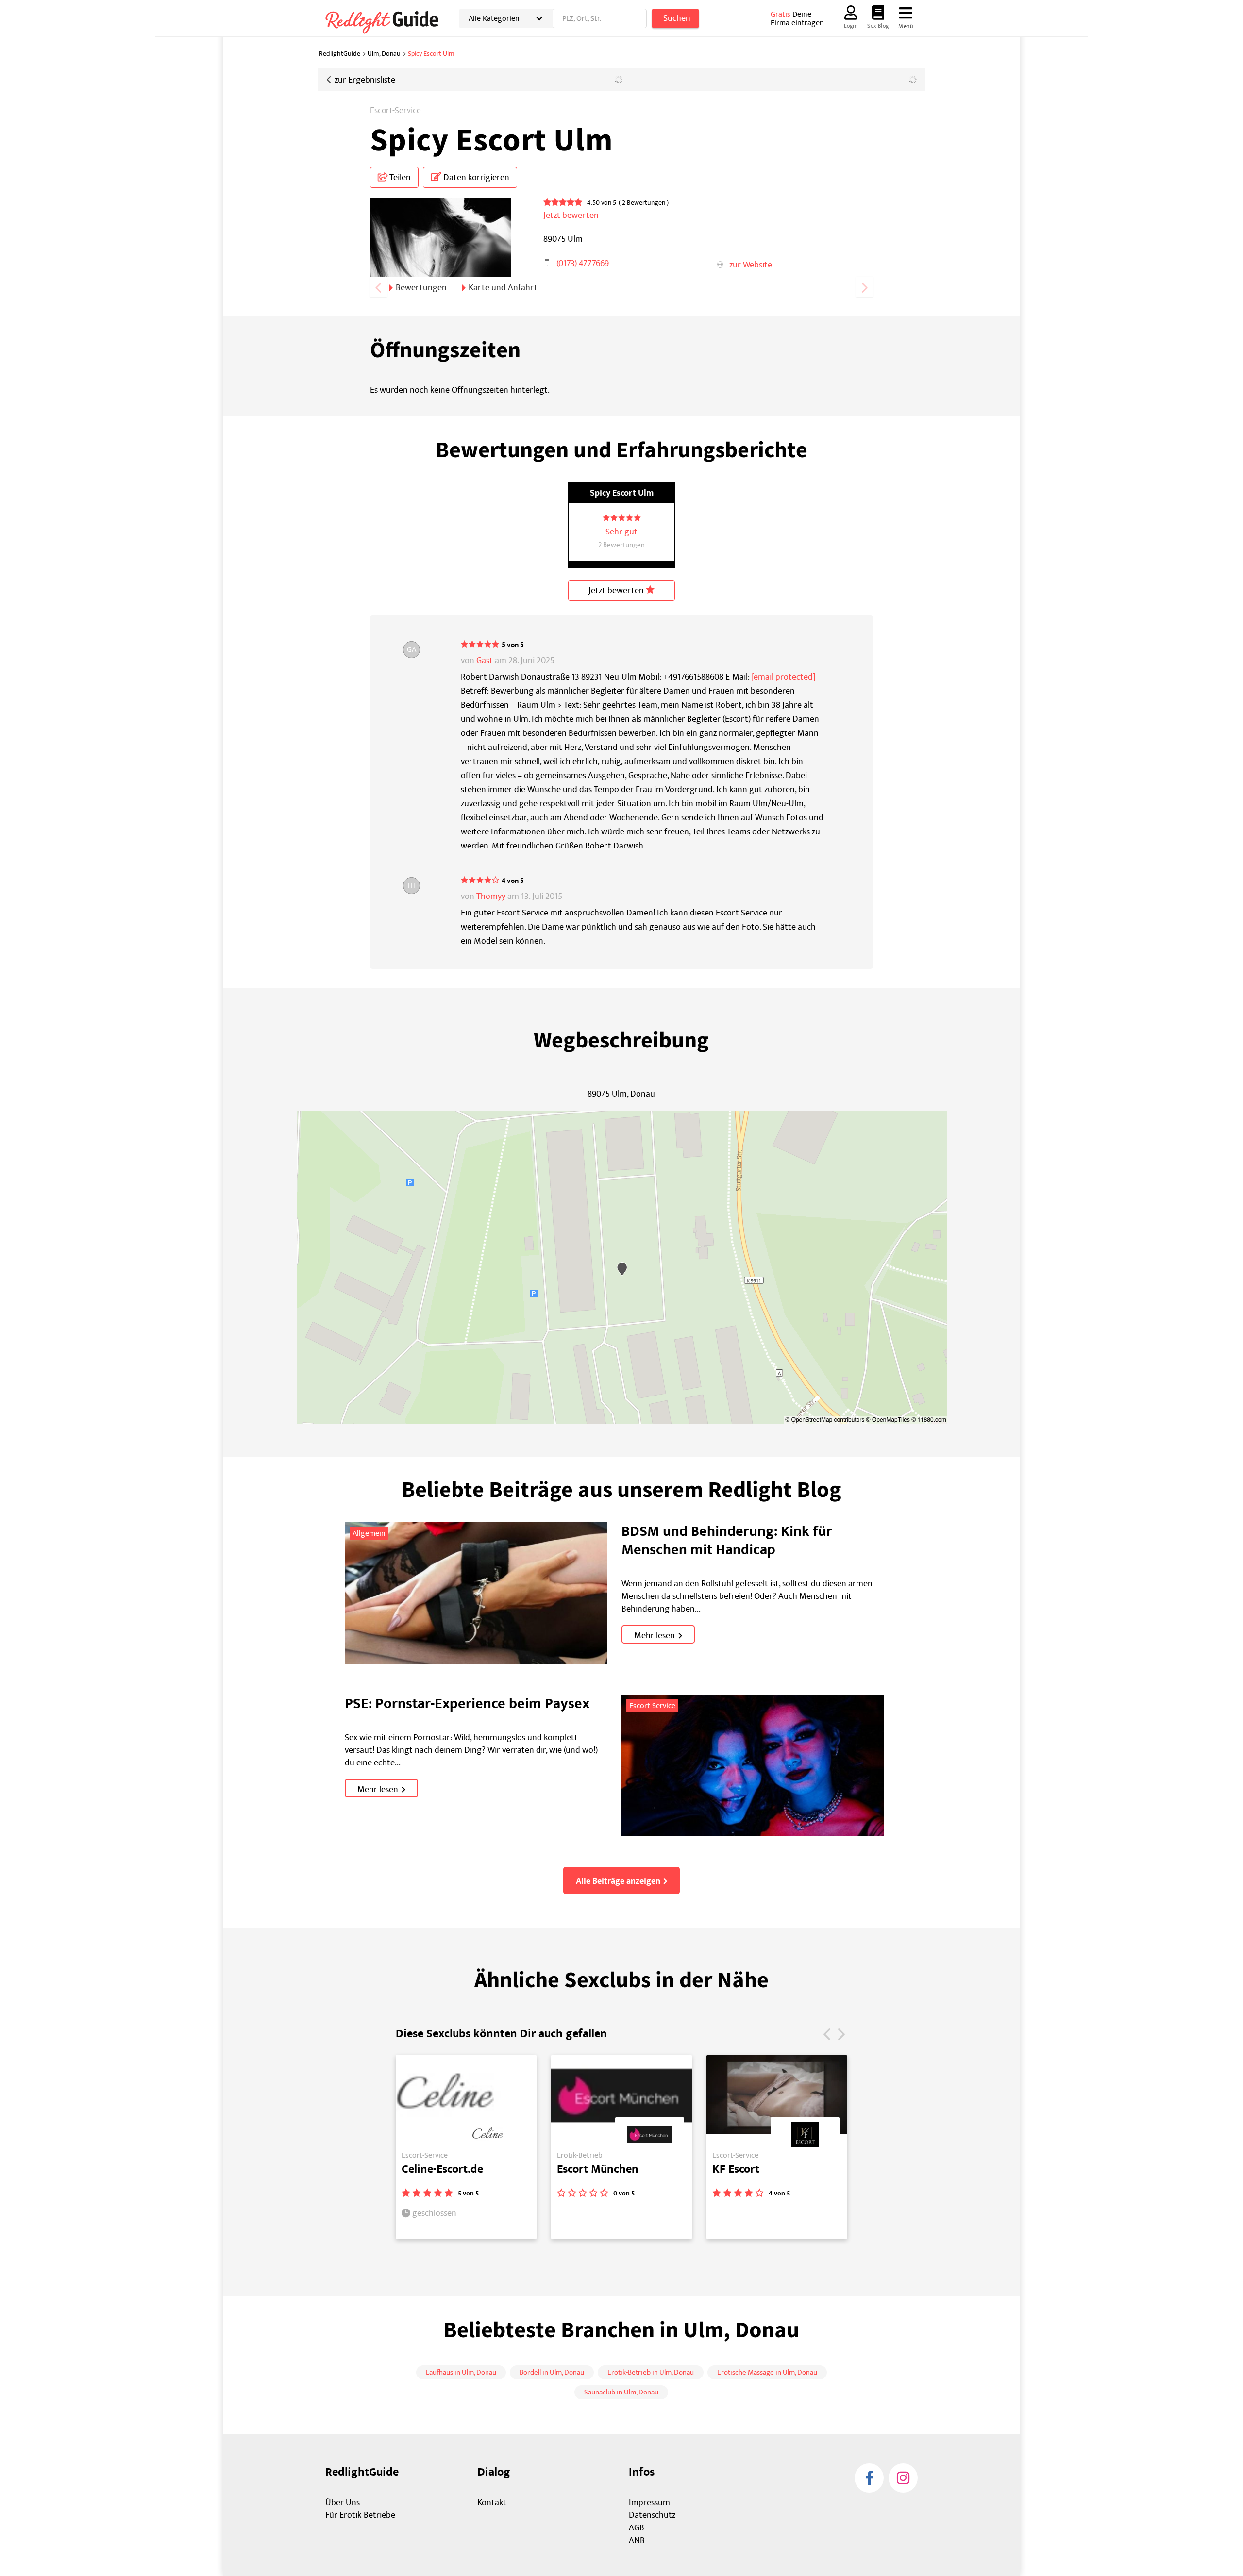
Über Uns (343, 2502)
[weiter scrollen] (865, 287)
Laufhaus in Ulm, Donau (461, 2372)
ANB (637, 2540)
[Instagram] (903, 2478)
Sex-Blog (878, 26)
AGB (637, 2528)
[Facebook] (869, 2478)
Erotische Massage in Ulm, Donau (767, 2372)
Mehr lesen (655, 1636)
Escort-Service (395, 111)
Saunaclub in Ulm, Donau (621, 2392)
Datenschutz (652, 2515)
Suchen (677, 18)
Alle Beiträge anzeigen (618, 1881)
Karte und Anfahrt (503, 288)
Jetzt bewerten (617, 590)
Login (851, 26)
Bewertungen (421, 288)
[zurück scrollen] (378, 287)
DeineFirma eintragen (797, 18)
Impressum (649, 2502)
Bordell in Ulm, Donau (552, 2372)
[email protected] (783, 677)
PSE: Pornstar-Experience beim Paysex (467, 1704)
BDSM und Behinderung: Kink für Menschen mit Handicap (727, 1541)
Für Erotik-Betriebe (360, 2515)
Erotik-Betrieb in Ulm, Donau (651, 2372)
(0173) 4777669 (583, 263)
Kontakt (492, 2502)
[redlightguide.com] (388, 21)
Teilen (399, 177)
